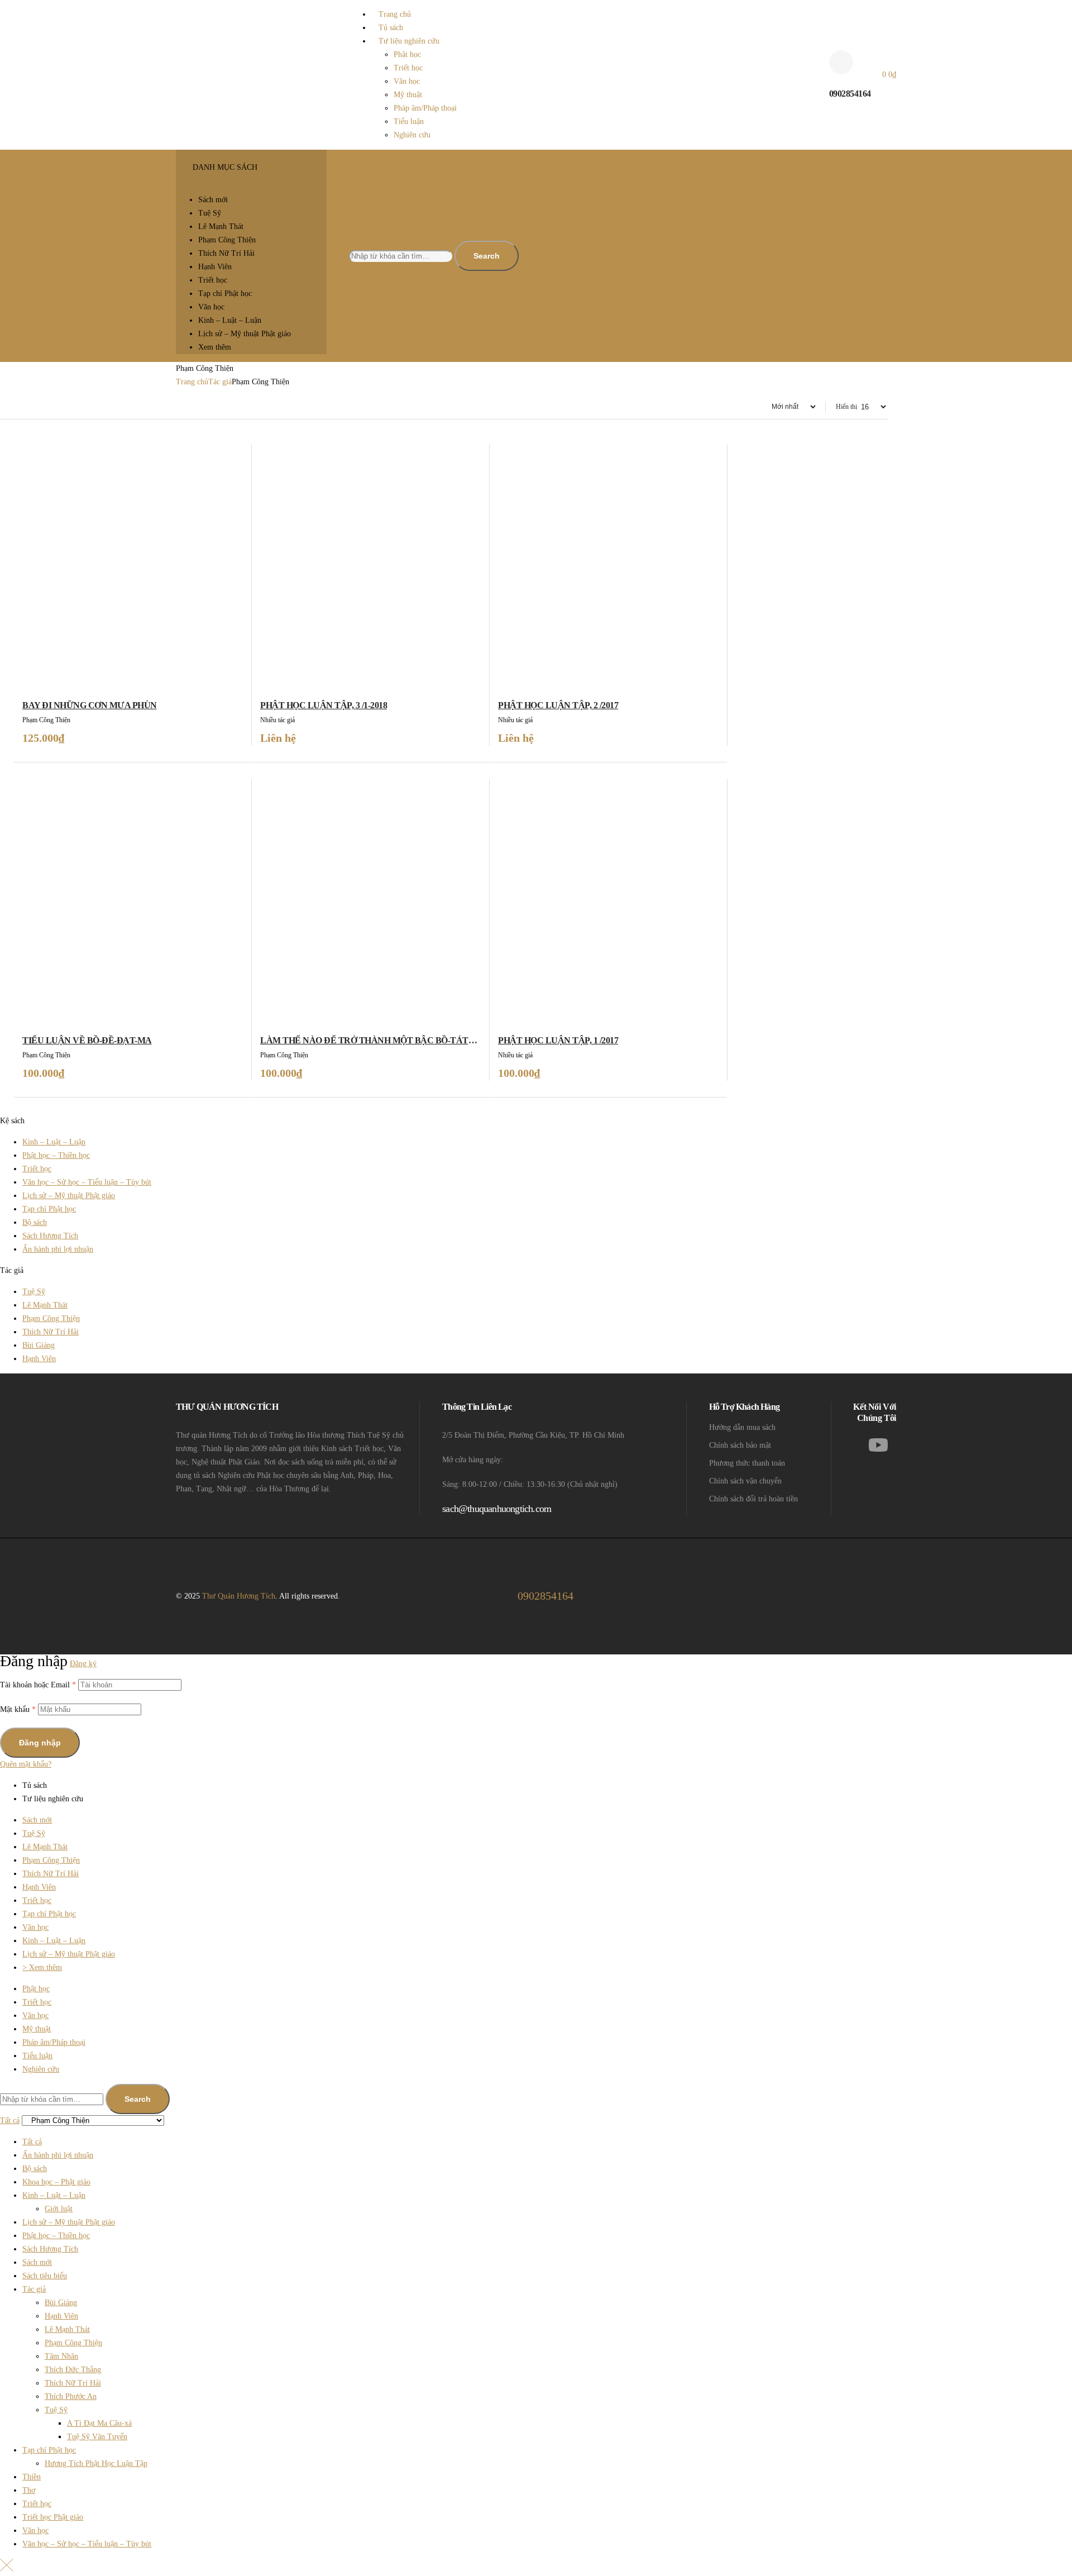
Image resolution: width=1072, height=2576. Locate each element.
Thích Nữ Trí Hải (51, 1332)
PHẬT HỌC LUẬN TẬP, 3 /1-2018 (324, 705)
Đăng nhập (40, 1743)
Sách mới (37, 1820)
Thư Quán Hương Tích (239, 1596)
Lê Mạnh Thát (45, 1305)
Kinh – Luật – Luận (54, 1142)
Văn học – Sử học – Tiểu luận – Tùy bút (87, 1182)
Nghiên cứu (41, 2069)
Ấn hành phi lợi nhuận (58, 1249)
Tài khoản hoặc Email (38, 1685)
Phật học (36, 1989)
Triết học (37, 1169)
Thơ (29, 2490)
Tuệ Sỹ (34, 1292)
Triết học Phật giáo (53, 2517)
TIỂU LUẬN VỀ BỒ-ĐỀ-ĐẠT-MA (87, 1040)
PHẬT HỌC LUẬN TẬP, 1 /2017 (558, 1040)
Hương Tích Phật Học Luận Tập (96, 2463)
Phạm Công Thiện (51, 1318)
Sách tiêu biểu (45, 2276)
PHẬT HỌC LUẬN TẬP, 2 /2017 (558, 705)
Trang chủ (192, 382)
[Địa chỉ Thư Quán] (835, 245)
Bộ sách (35, 1222)
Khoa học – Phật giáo (56, 2182)
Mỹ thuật (37, 2029)
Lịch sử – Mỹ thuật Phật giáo (69, 1196)
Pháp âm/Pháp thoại (54, 2042)
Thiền (32, 2477)
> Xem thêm (42, 1967)
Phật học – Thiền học (56, 1155)
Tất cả (32, 2142)
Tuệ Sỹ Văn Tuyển (97, 2437)
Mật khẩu (18, 1709)
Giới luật (59, 2209)
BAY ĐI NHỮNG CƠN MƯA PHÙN (90, 705)
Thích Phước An (71, 2396)
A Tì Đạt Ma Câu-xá (99, 2423)
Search (487, 256)
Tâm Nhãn (61, 2356)
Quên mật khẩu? (26, 1764)
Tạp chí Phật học (49, 1209)
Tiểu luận (37, 2056)
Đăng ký (83, 1664)
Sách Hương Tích (50, 1236)
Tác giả (220, 382)
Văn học (35, 1927)
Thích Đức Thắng (73, 2370)
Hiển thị (846, 407)
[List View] (4, 407)
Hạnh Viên (39, 1359)
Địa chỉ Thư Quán (857, 266)
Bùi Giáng (39, 1345)
